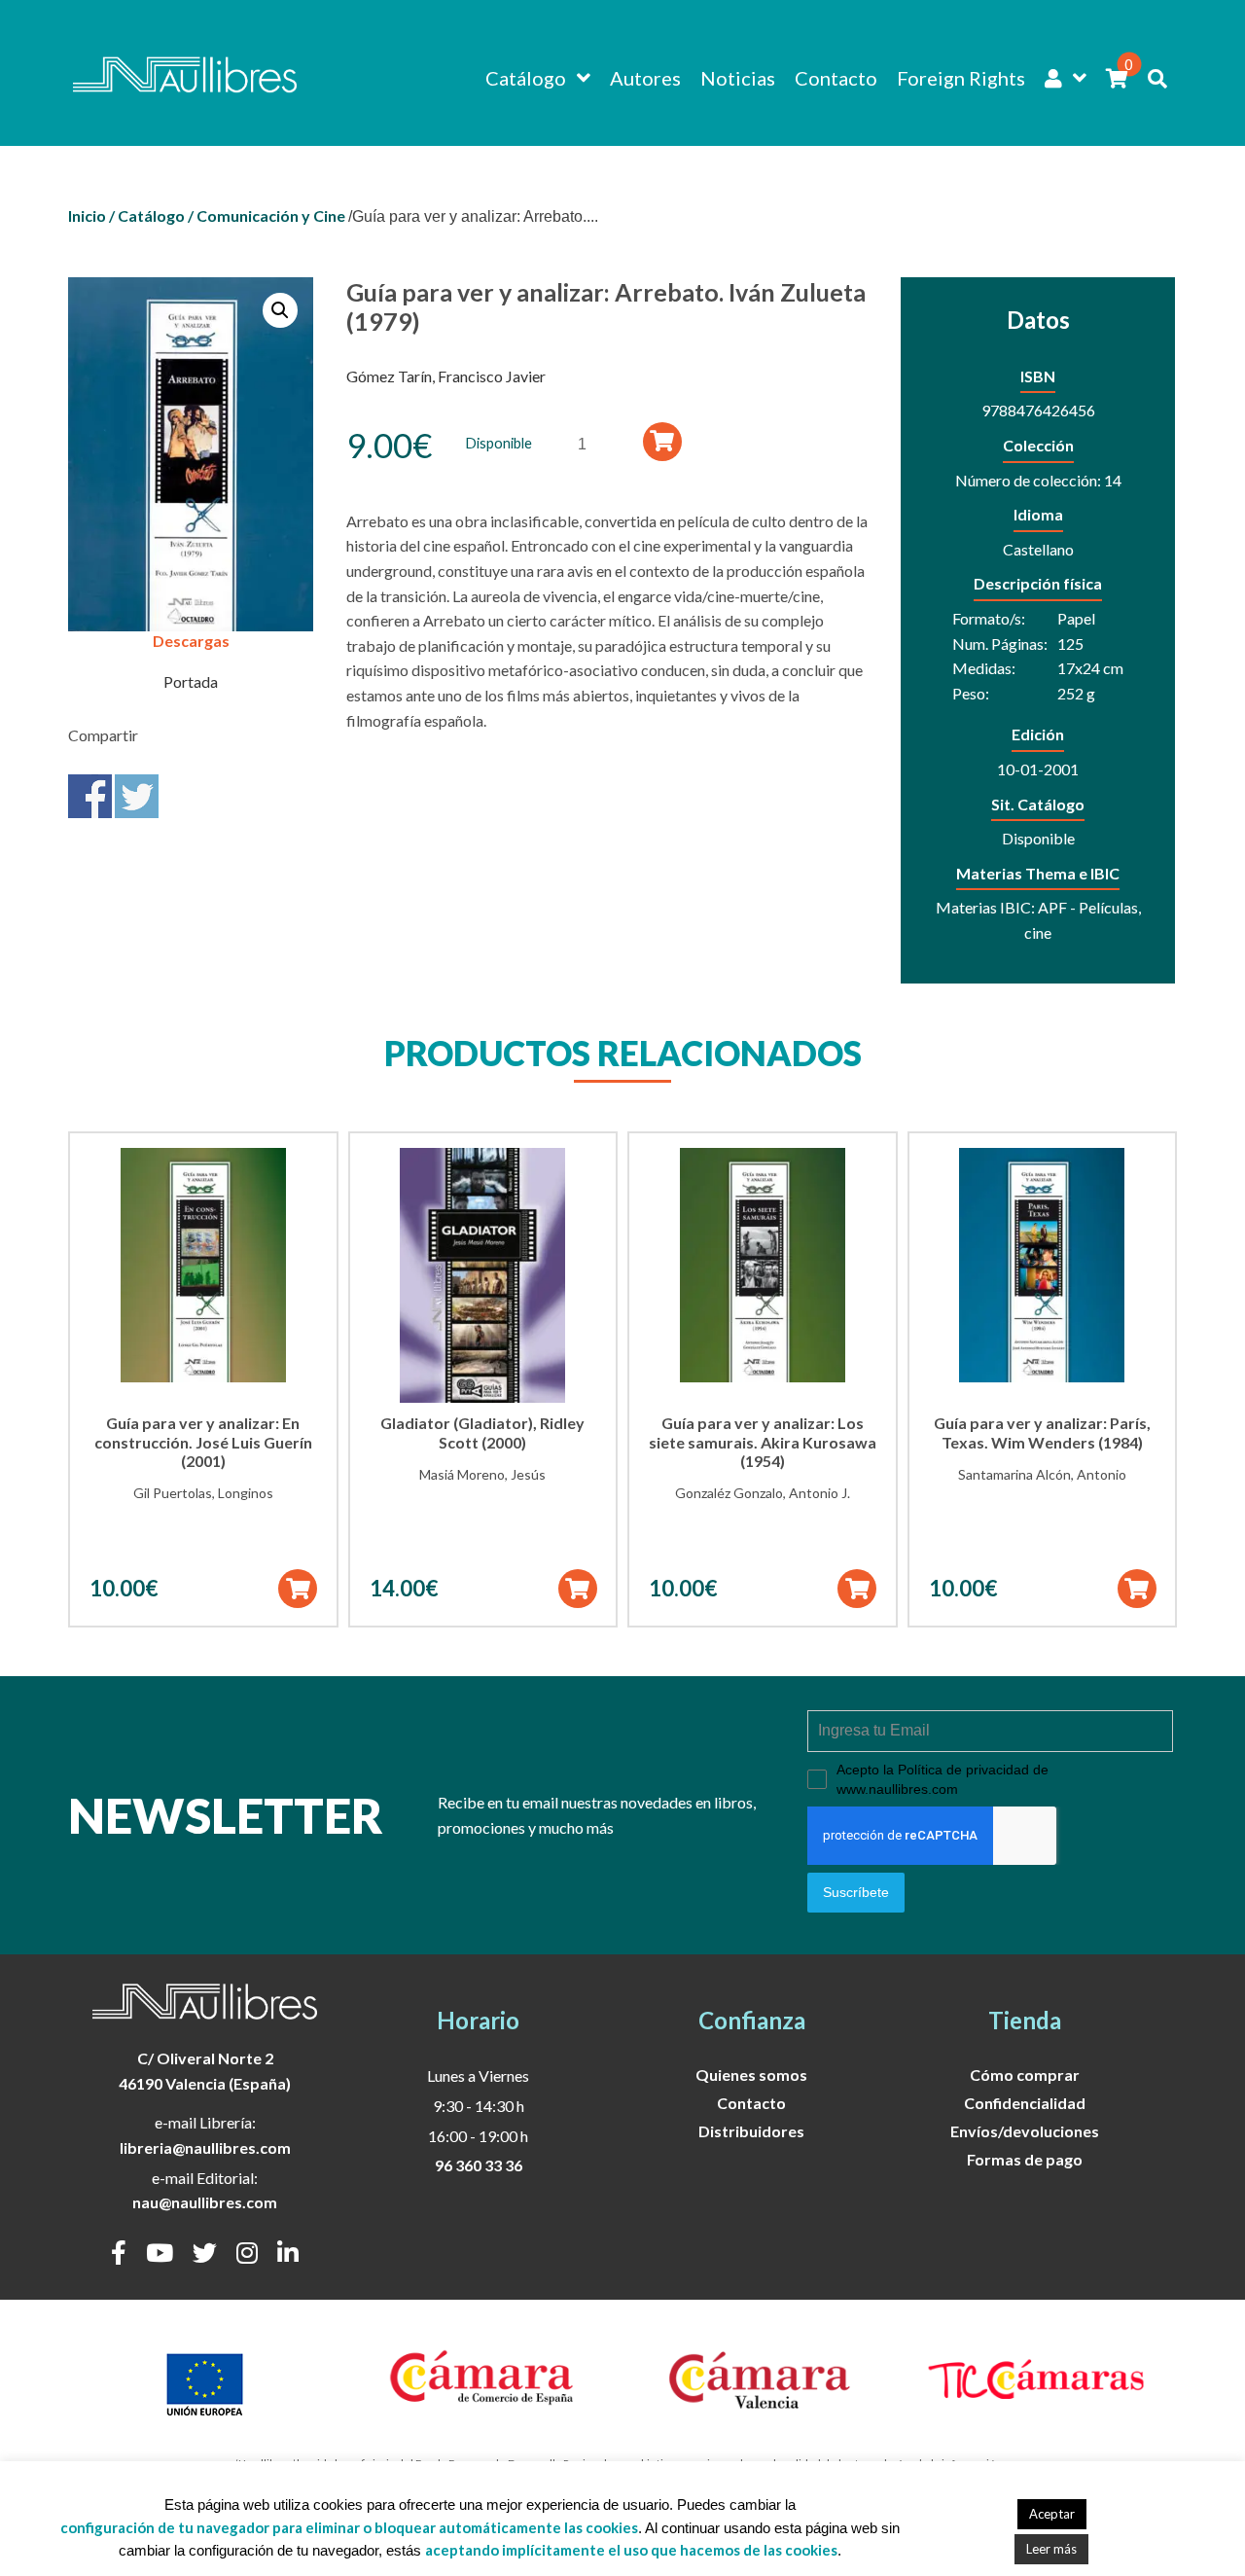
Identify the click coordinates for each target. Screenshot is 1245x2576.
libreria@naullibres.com (205, 2147)
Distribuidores (751, 2131)
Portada (191, 681)
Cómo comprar (1025, 2075)
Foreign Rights (961, 78)
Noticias (738, 78)
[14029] (662, 441)
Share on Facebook (90, 796)
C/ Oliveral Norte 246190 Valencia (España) (205, 2071)
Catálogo (526, 78)
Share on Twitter (137, 796)
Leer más (1051, 2549)
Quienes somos (751, 2075)
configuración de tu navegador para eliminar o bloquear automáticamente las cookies (349, 2527)
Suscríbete (856, 1892)
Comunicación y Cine (271, 215)
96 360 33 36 (479, 2165)
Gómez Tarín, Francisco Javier (446, 376)
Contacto (836, 78)
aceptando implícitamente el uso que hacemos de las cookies (631, 2550)
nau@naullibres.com (205, 2202)
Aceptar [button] (1052, 2514)
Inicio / (91, 215)
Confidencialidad (1025, 2103)
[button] (280, 310)
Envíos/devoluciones (1025, 2131)
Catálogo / (156, 215)
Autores (645, 78)
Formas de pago (1025, 2159)
